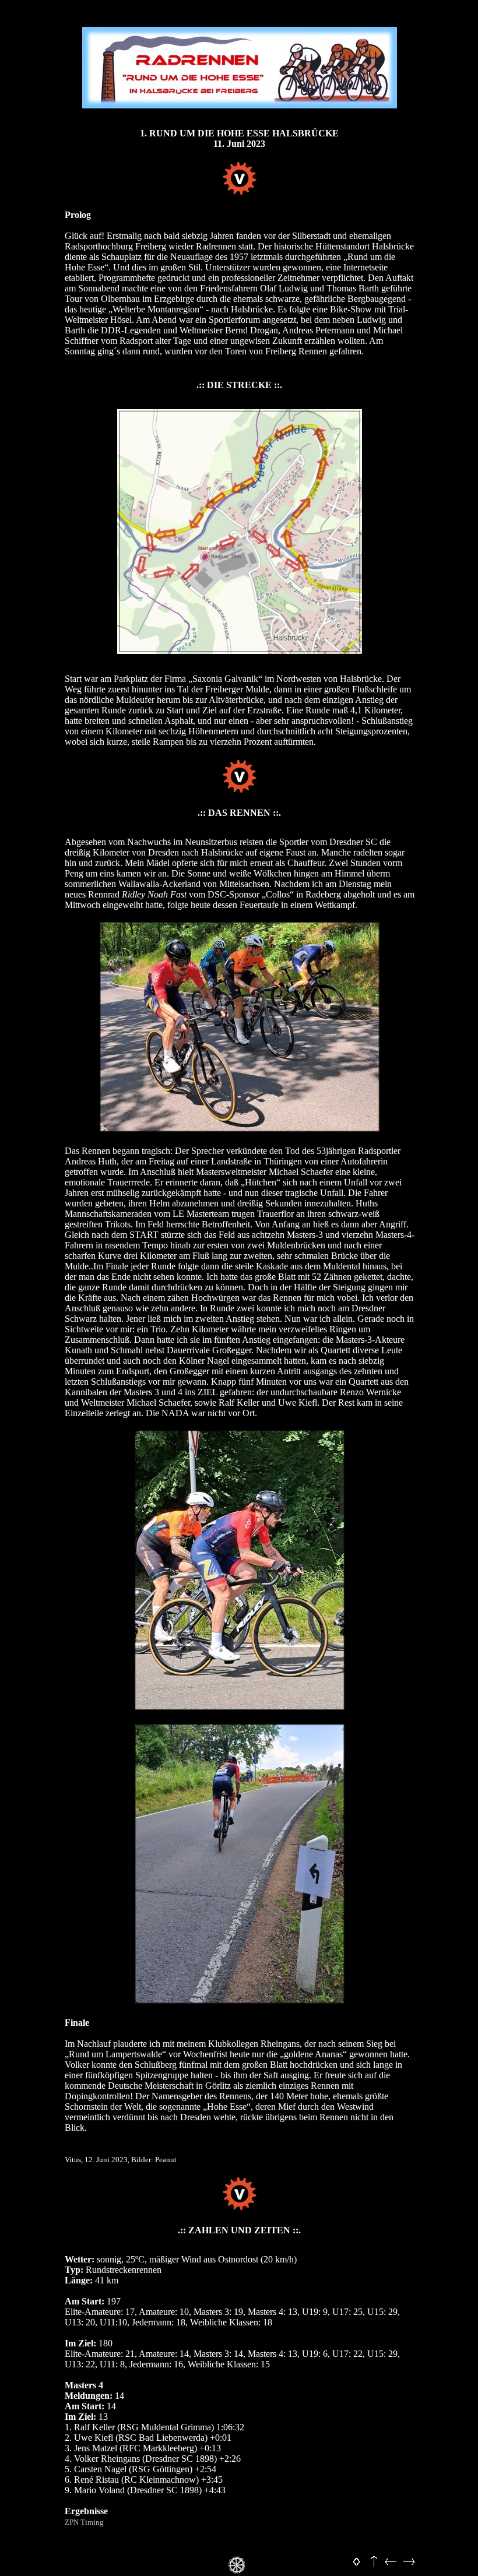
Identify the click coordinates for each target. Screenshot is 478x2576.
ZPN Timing (84, 2522)
